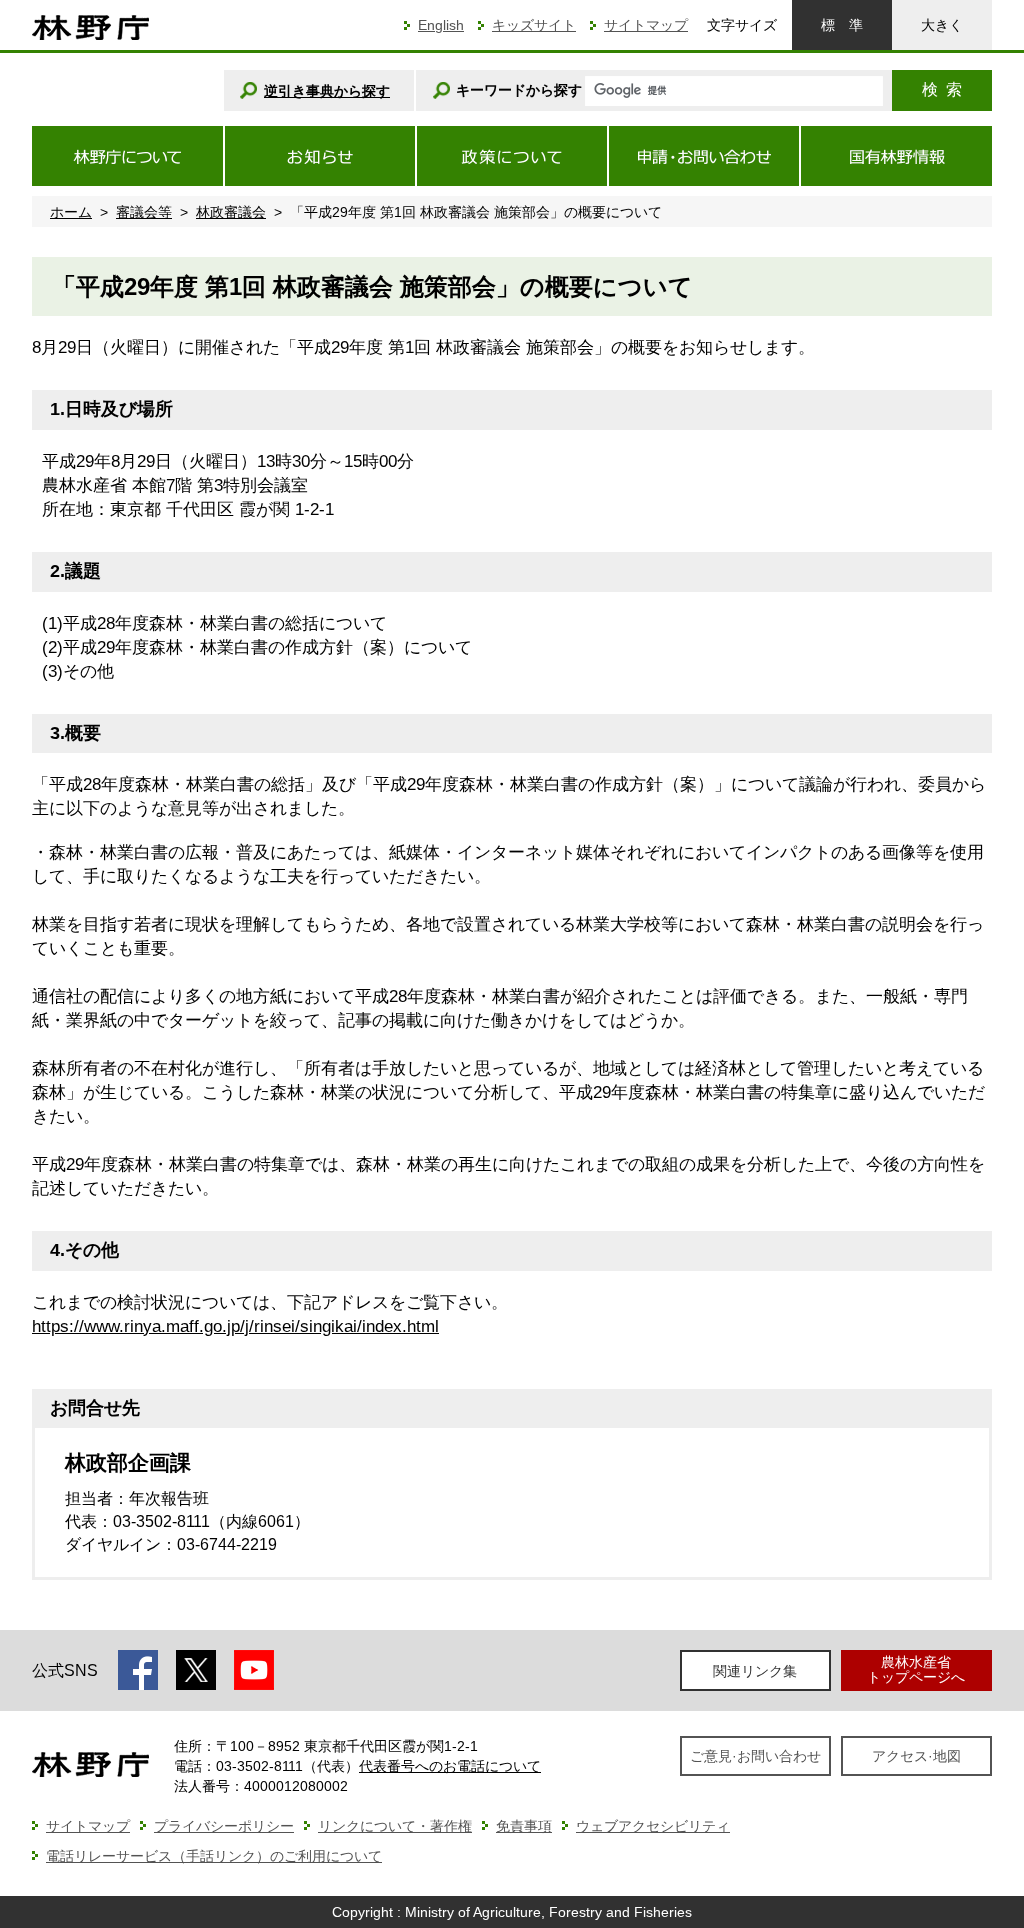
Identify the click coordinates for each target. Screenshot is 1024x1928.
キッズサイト (534, 25)
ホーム (71, 212)
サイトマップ (646, 25)
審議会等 (144, 212)
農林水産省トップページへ (916, 1669)
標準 (842, 25)
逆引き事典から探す (327, 91)
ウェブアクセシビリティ (653, 1826)
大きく (942, 25)
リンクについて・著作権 (395, 1826)
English (441, 25)
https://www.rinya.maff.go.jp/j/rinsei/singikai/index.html (235, 1326)
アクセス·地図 (916, 1756)
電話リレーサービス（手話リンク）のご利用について (214, 1856)
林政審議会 (231, 212)
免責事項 (524, 1826)
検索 (942, 89)
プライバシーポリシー (224, 1826)
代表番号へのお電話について (450, 1766)
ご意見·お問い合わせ (755, 1756)
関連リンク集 (755, 1671)
